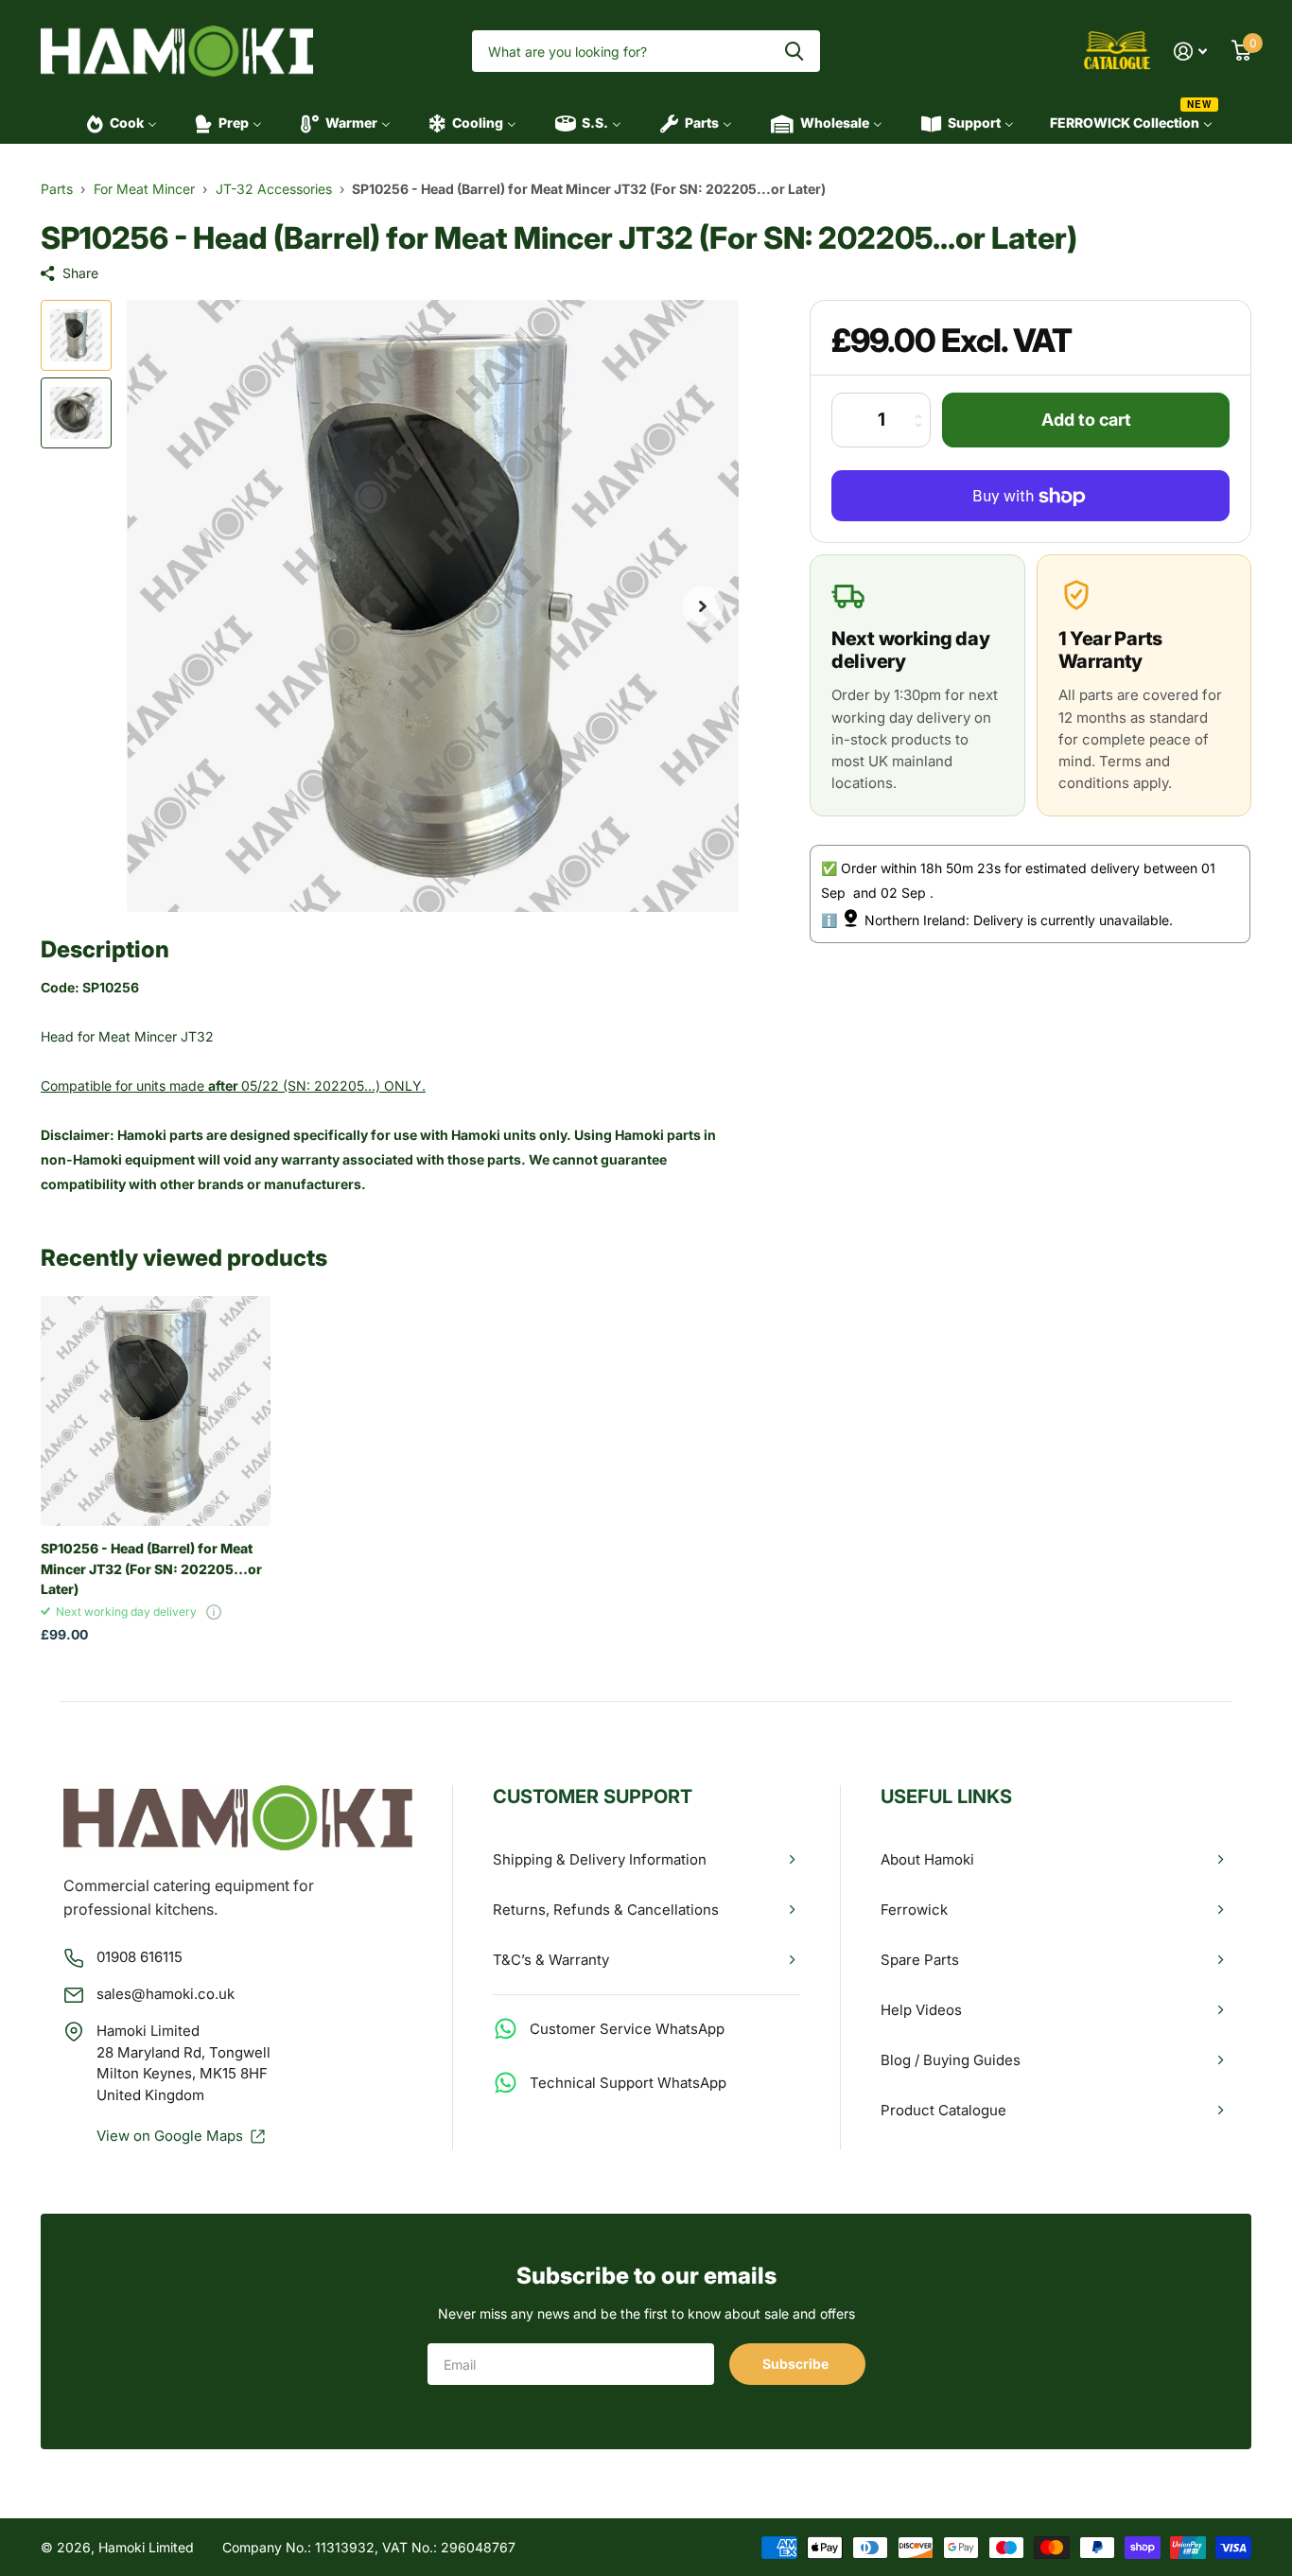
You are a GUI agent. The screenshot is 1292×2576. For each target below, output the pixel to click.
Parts (57, 189)
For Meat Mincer (144, 189)
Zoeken (794, 52)
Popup (214, 1612)
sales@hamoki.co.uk (166, 1994)
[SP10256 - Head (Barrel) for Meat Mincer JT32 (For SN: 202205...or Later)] (156, 1411)
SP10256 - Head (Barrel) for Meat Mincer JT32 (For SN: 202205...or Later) (151, 1568)
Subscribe (797, 2364)
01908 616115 (140, 1957)
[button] (703, 606)
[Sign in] (1190, 52)
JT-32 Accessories (274, 189)
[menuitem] (116, 123)
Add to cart (1086, 421)
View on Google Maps (170, 2136)
